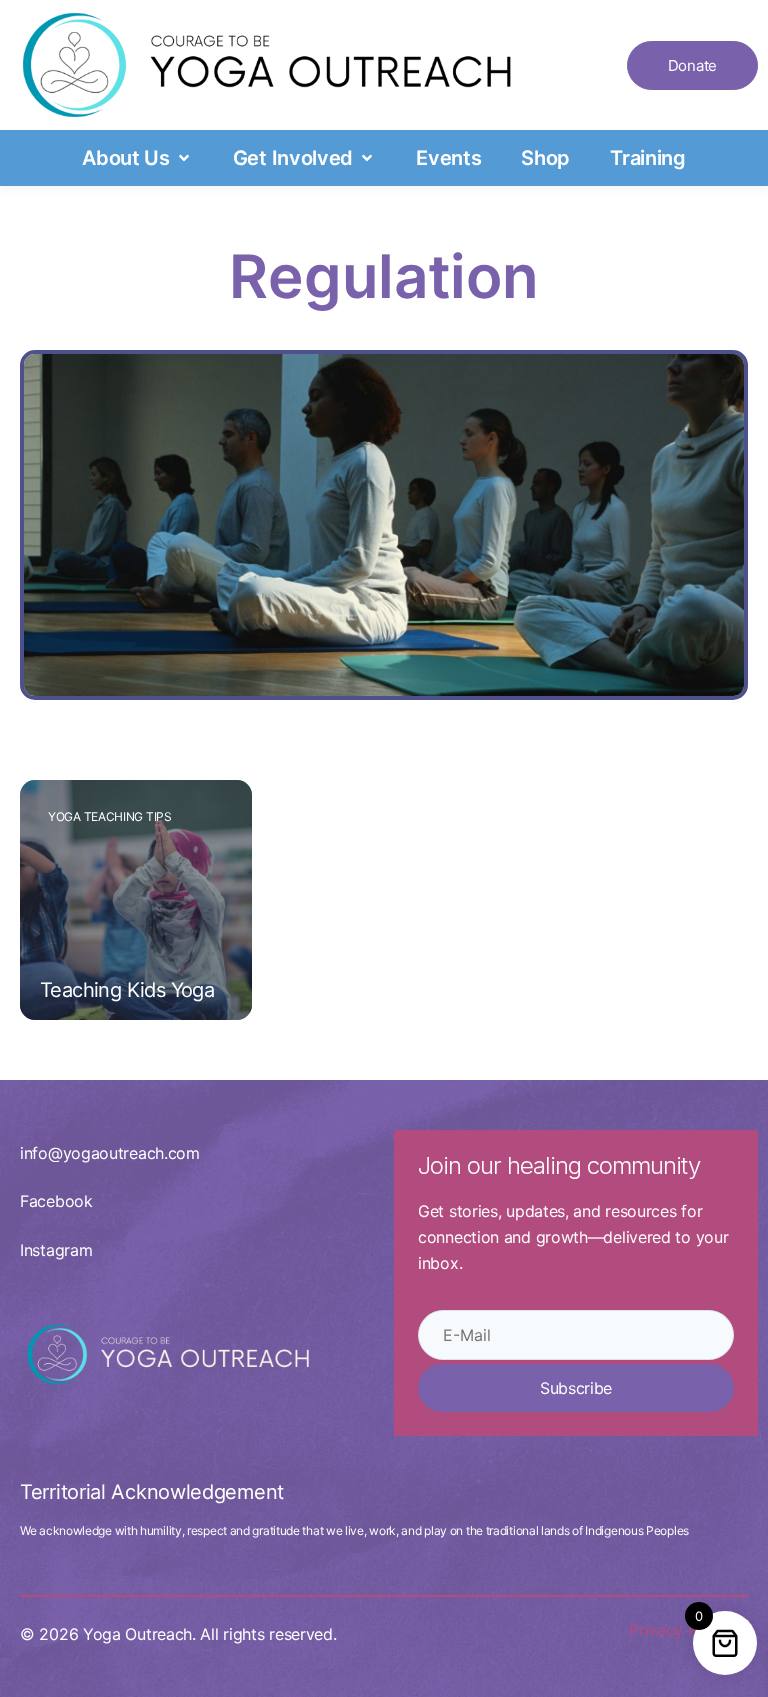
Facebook (56, 1201)
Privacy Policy (680, 1630)
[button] (137, 158)
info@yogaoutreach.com (110, 1153)
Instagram (56, 1250)
